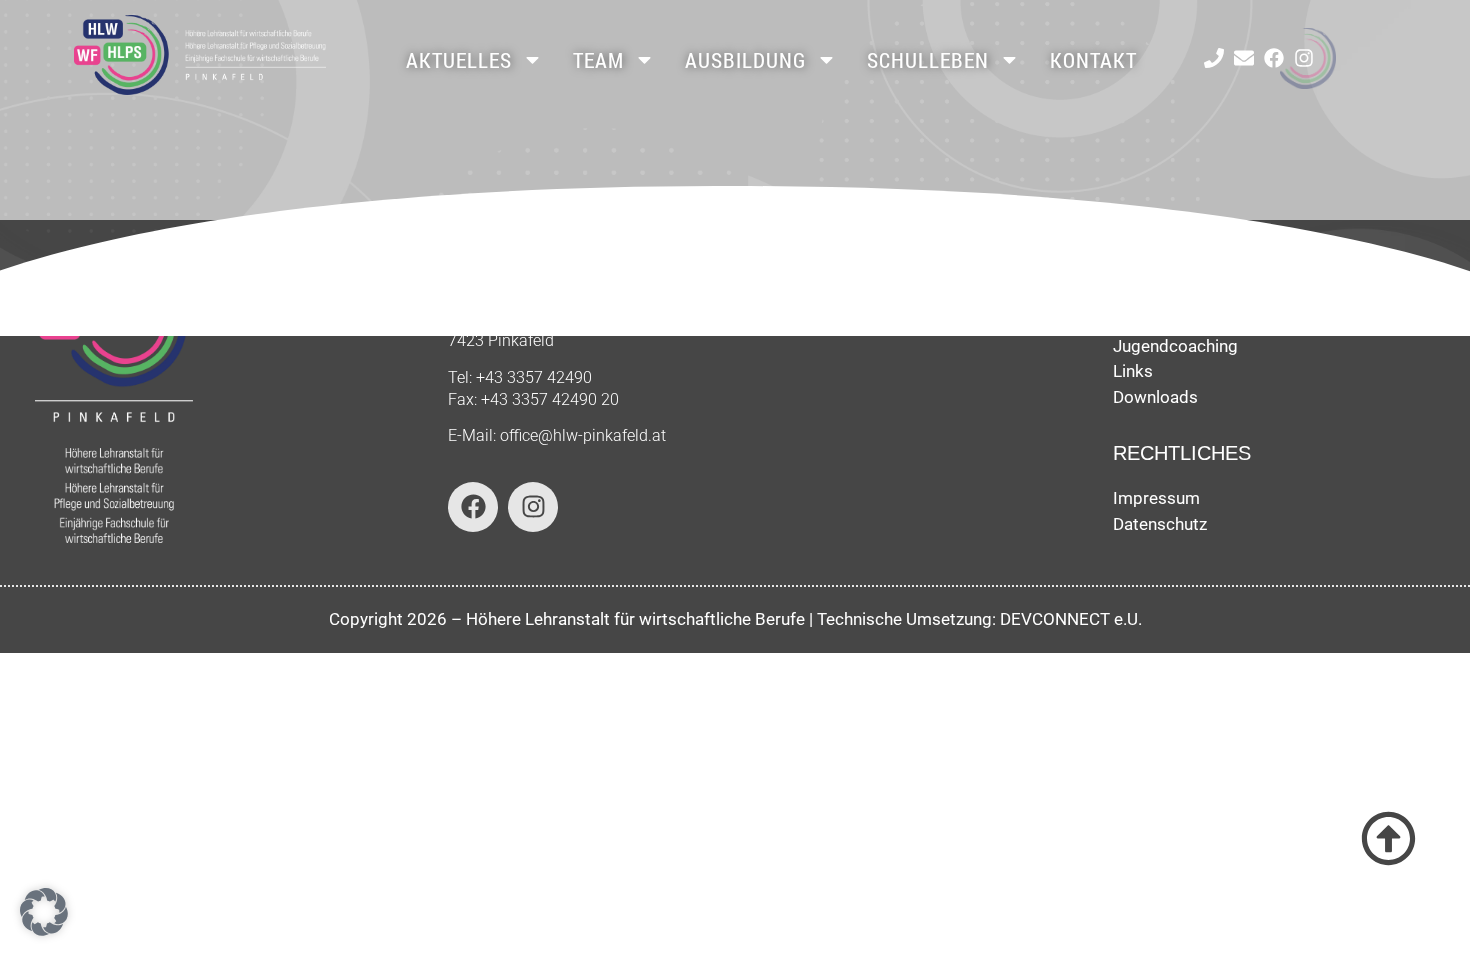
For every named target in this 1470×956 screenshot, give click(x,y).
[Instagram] (1304, 58)
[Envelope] (1244, 58)
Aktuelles (459, 60)
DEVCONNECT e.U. (1071, 619)
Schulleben (928, 60)
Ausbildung (745, 60)
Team (598, 60)
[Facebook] (1274, 58)
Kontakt (1093, 60)
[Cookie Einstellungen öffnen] (44, 930)
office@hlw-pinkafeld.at (583, 435)
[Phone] (1214, 58)
